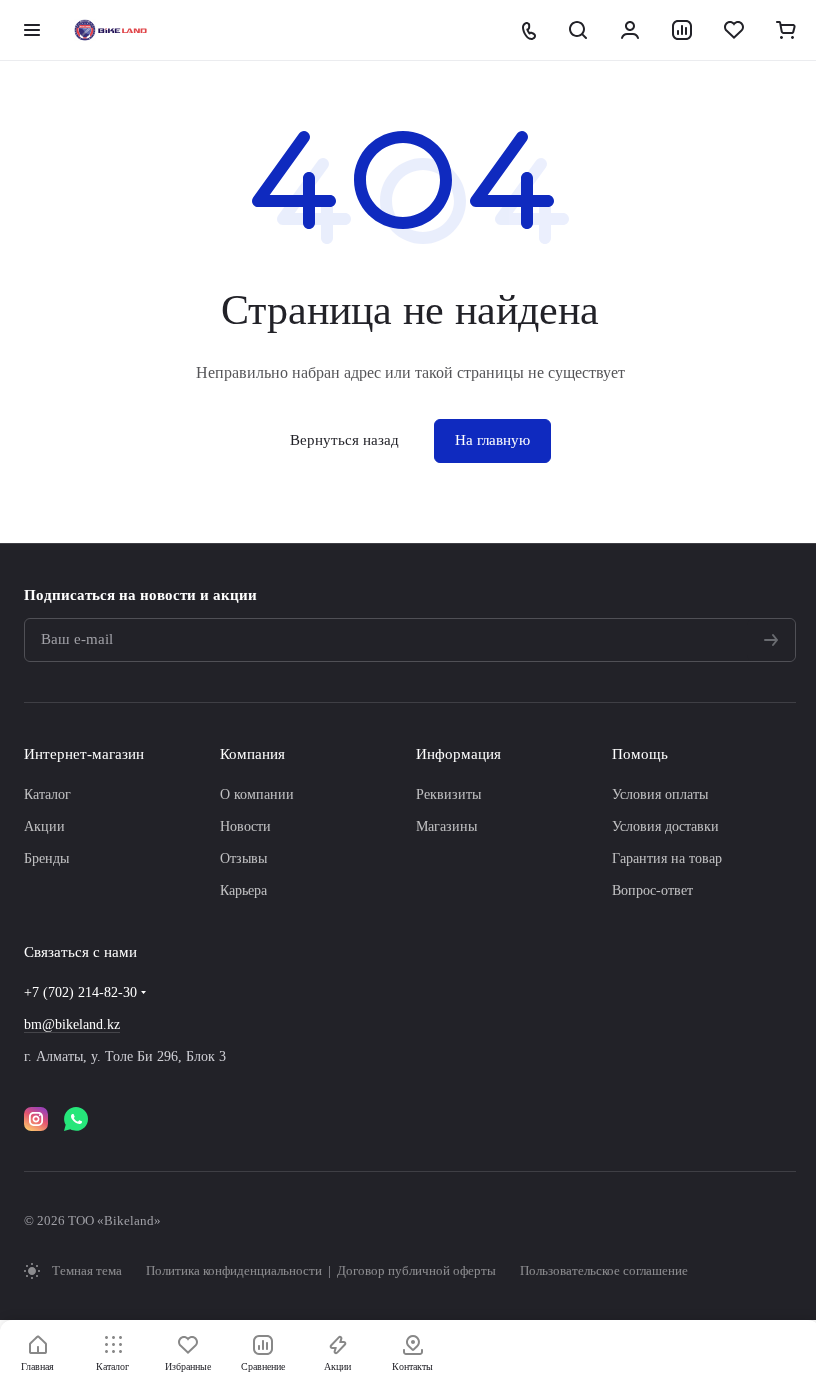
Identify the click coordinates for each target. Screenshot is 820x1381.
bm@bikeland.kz (72, 1024)
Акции (44, 826)
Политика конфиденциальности (235, 1270)
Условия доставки (665, 826)
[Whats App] (76, 1119)
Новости (245, 826)
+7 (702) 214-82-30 (80, 992)
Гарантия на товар (667, 858)
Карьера (243, 890)
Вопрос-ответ (652, 890)
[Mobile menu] (32, 30)
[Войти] (630, 30)
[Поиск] (578, 30)
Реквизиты (448, 794)
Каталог (47, 794)
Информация (458, 754)
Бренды (46, 858)
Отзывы (243, 858)
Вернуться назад (344, 440)
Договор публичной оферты (416, 1270)
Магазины (446, 826)
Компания (252, 754)
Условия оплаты (660, 794)
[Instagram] (36, 1119)
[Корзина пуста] (786, 30)
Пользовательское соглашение (604, 1270)
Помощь (640, 754)
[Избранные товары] (734, 30)
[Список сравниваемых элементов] (682, 30)
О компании (257, 794)
